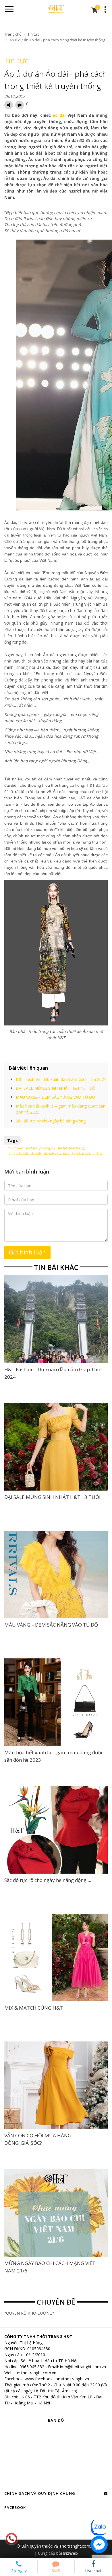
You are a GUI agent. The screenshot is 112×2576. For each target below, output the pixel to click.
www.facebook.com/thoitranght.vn (57, 2379)
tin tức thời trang (71, 1148)
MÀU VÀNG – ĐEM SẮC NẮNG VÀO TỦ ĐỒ (55, 1097)
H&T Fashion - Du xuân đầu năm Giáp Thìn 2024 (61, 1079)
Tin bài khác (56, 1267)
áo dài (59, 115)
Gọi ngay (19, 2571)
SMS (56, 2571)
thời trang (15, 1148)
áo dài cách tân (56, 1153)
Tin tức (33, 34)
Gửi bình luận (27, 1252)
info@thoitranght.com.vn (83, 2367)
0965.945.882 (32, 2367)
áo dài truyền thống (87, 1153)
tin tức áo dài (18, 1153)
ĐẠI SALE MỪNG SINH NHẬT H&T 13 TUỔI (56, 1088)
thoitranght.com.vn (39, 2373)
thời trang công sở (40, 1148)
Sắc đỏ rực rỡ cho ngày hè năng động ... (53, 1121)
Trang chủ (13, 34)
